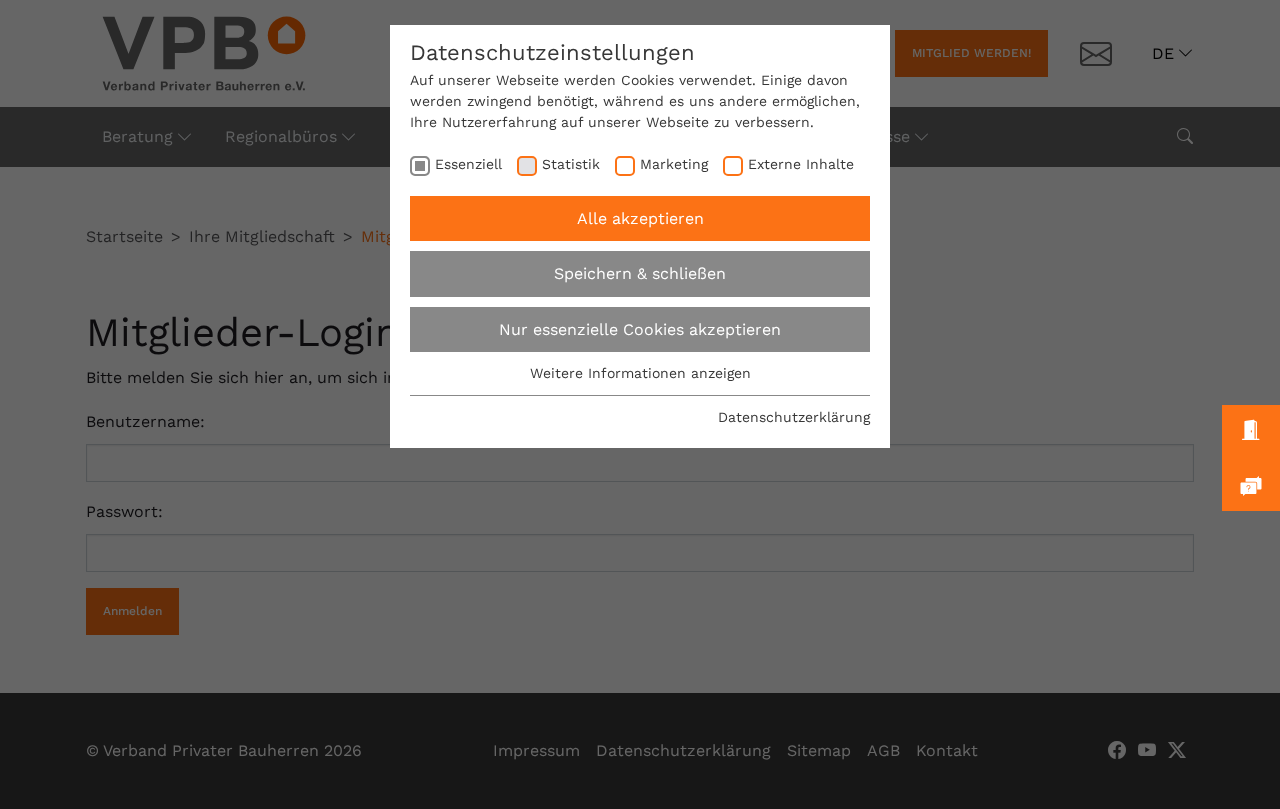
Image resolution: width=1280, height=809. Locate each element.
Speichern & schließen (640, 273)
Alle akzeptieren (640, 218)
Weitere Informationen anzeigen (640, 373)
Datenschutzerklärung (794, 417)
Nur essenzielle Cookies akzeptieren (640, 329)
